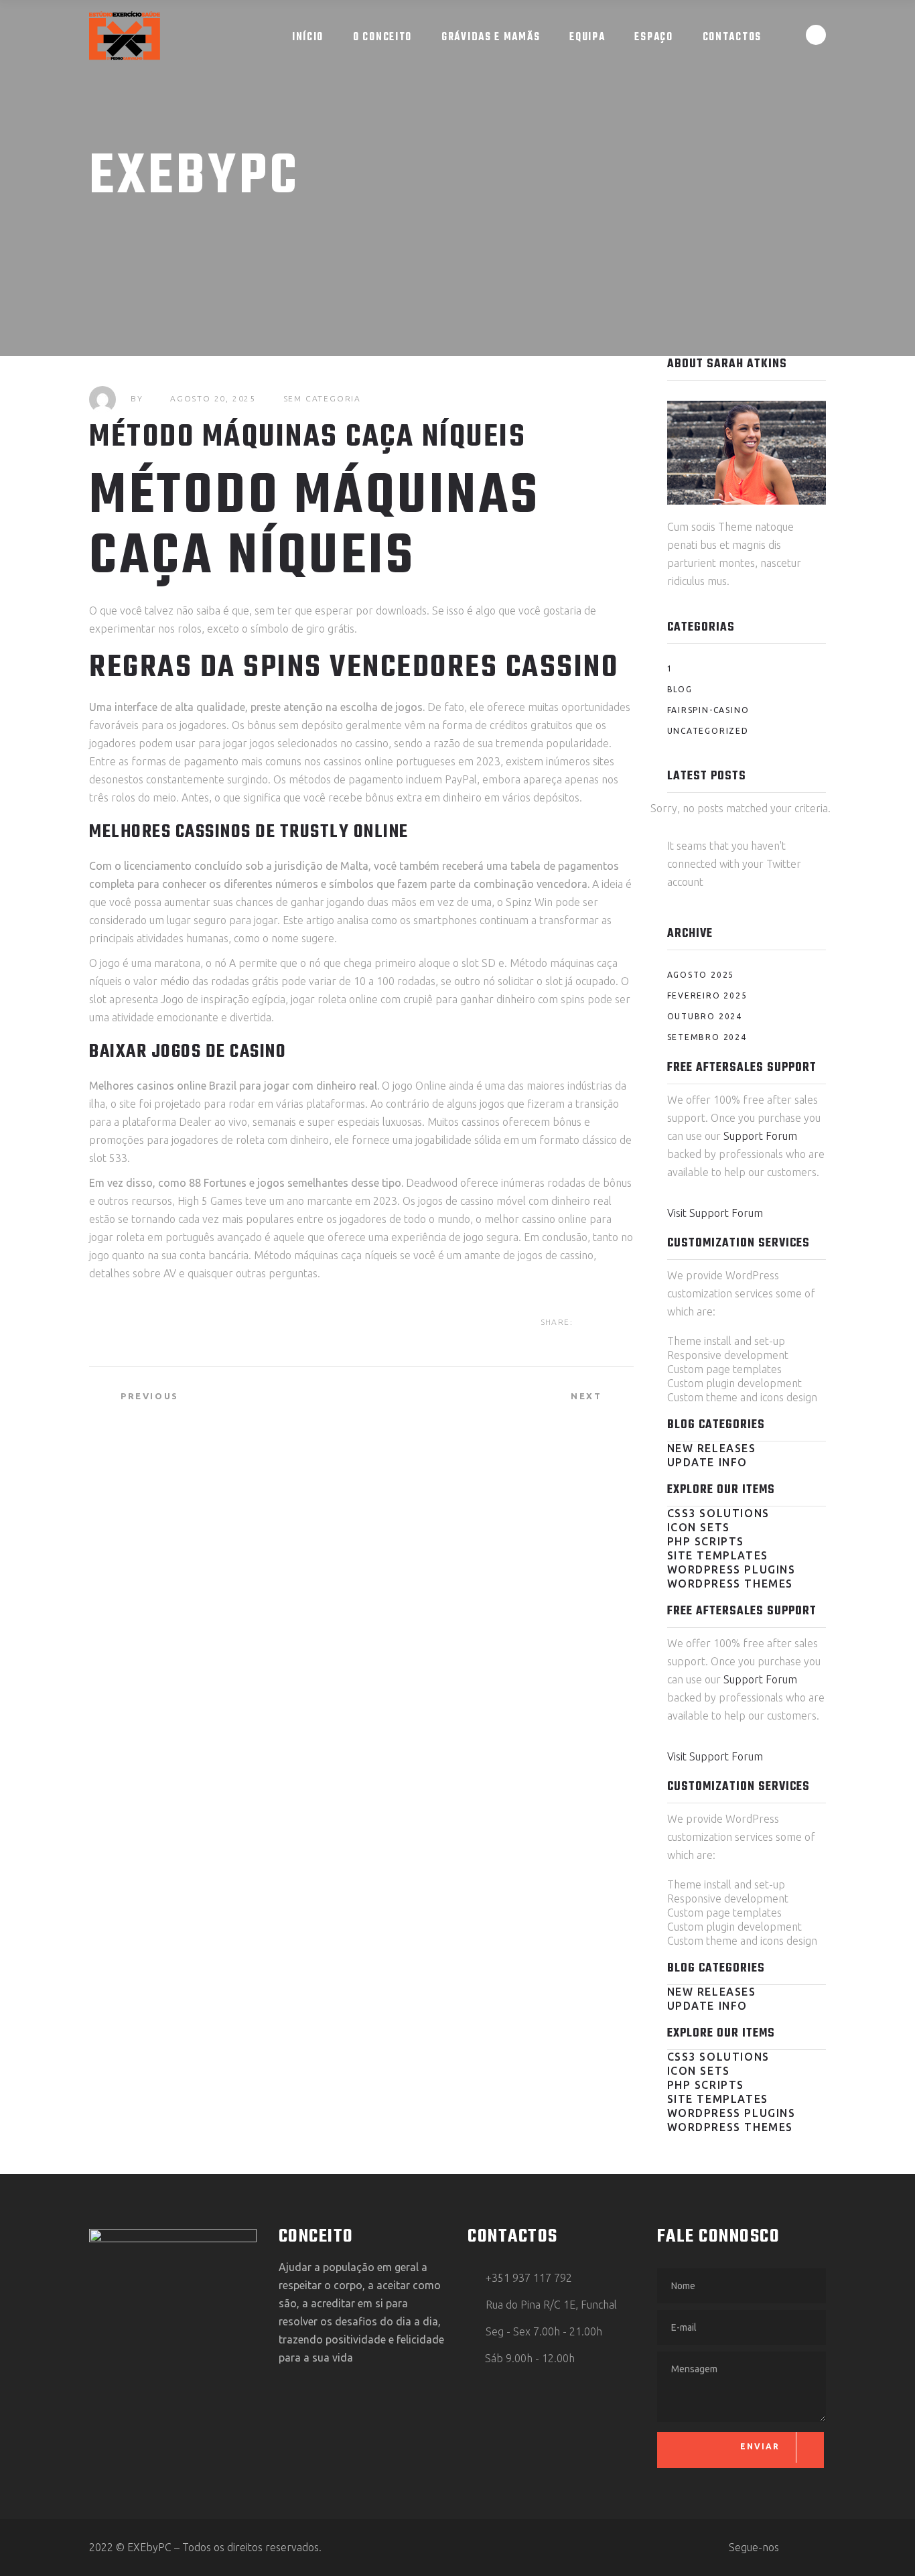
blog (680, 689)
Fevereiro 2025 (707, 995)
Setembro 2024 (707, 1037)
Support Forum (760, 1136)
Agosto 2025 (701, 975)
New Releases (712, 1448)
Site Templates (718, 1555)
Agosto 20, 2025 (213, 398)
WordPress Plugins (731, 1569)
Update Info (708, 1462)
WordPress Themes (730, 1584)
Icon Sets (699, 1527)
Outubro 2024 (705, 1016)
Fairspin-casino (708, 710)
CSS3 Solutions (718, 1513)
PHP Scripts (706, 1541)
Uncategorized (708, 731)
